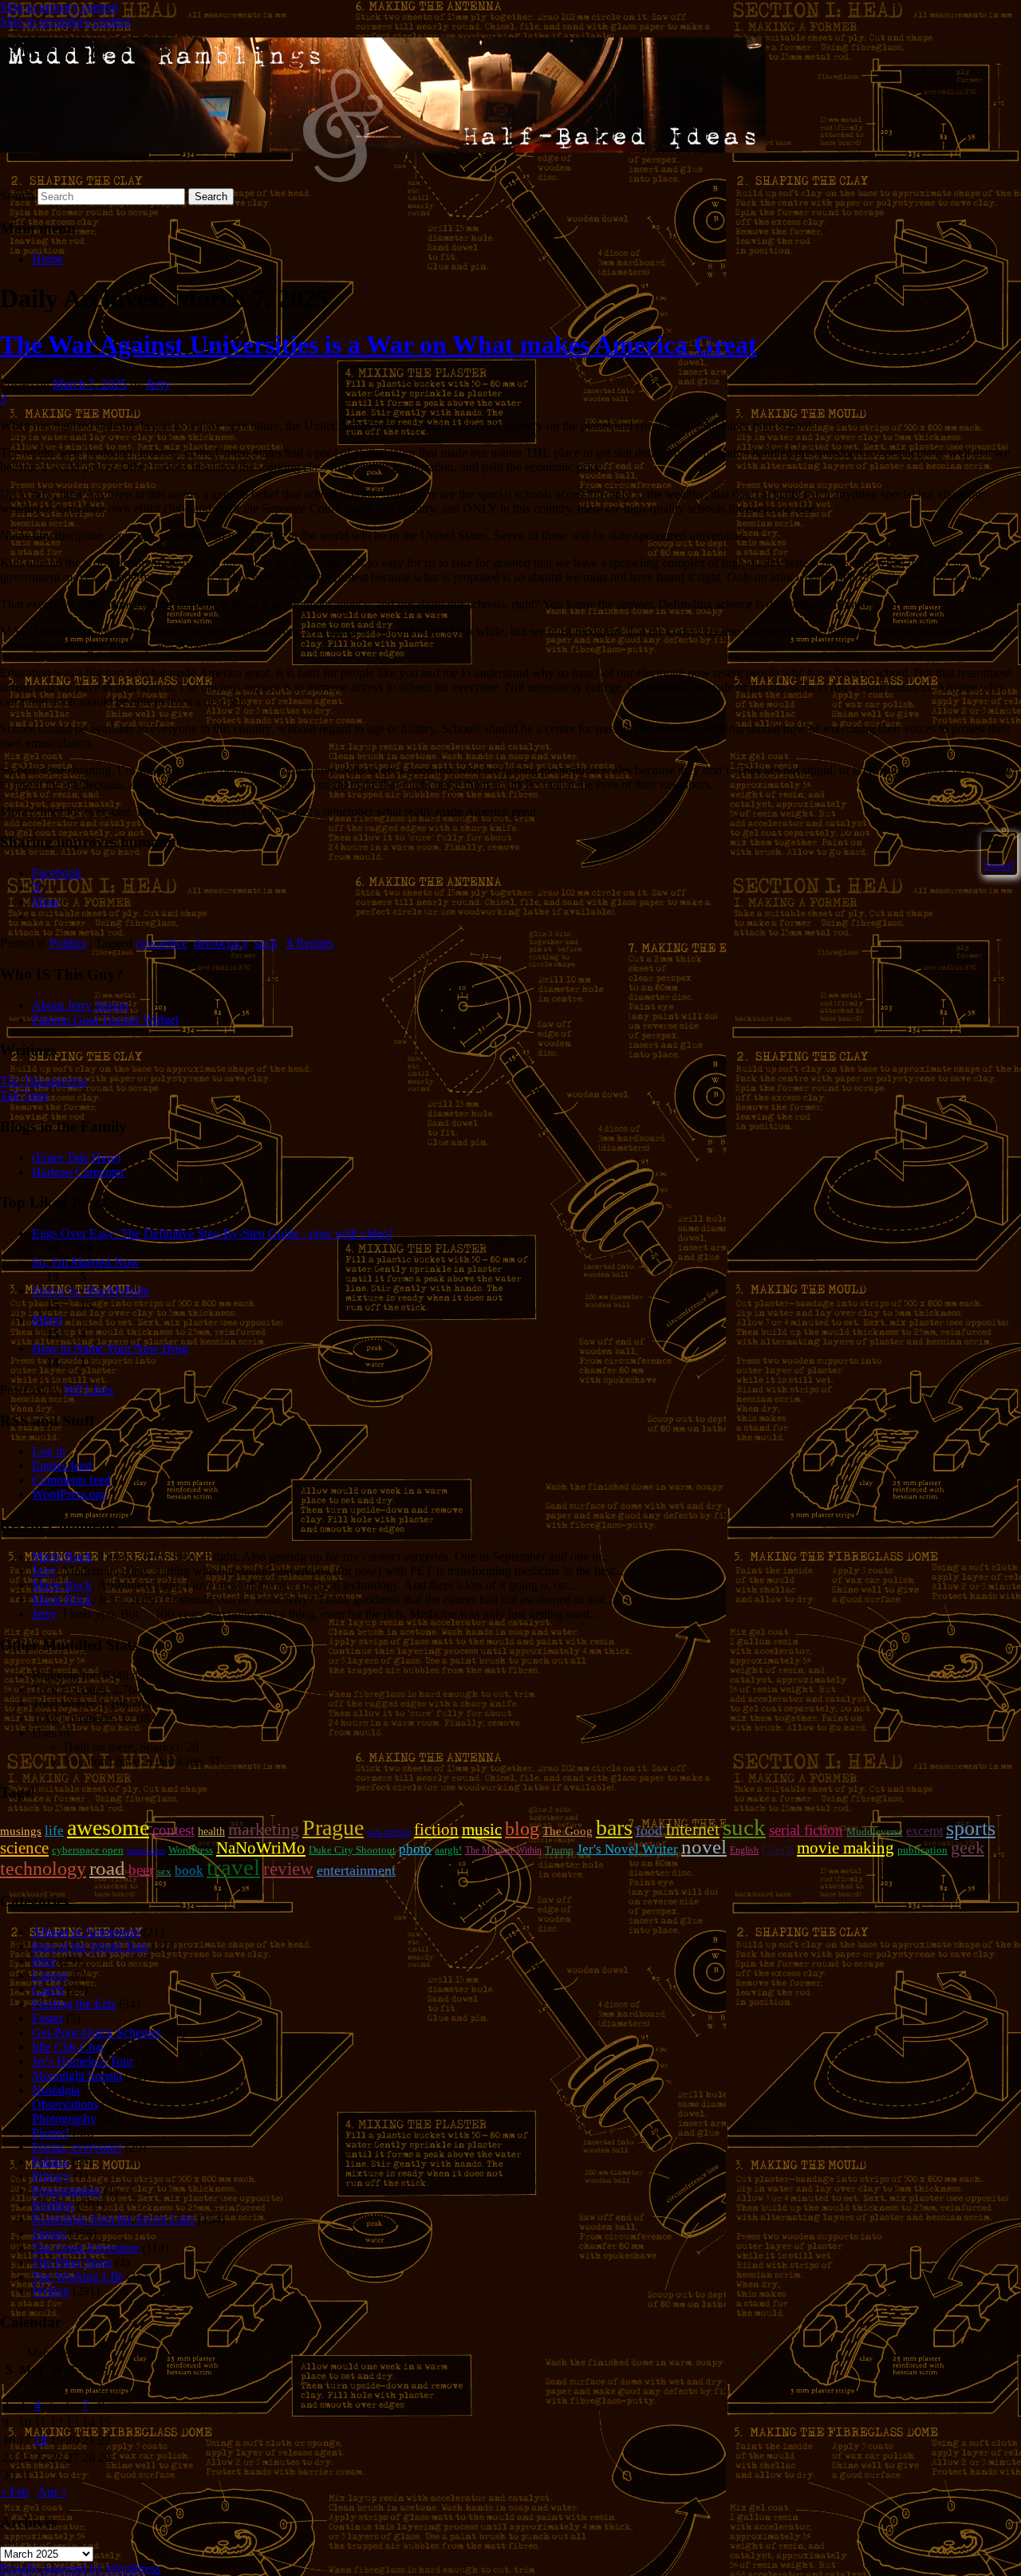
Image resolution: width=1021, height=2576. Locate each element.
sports (971, 1828)
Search (17, 196)
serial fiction (806, 1830)
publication (922, 1850)
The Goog (568, 1831)
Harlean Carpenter (78, 1172)
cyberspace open (88, 1850)
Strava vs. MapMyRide (91, 1291)
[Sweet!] (985, 841)
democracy (221, 943)
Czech (778, 1849)
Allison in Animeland (86, 1932)
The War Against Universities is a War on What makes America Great (378, 345)
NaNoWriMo (261, 1848)
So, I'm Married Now (86, 1262)
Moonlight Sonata (77, 2076)
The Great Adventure (85, 2248)
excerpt (924, 1831)
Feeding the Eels (74, 2004)
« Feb (14, 2492)
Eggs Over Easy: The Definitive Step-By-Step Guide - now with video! (212, 1233)
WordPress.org (69, 1494)
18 (41, 2440)
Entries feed (62, 1465)
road (107, 1868)
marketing (264, 1829)
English (744, 1850)
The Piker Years (72, 2262)
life (54, 1831)
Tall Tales (24, 1095)
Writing (51, 2291)
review (288, 1869)
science (24, 1848)
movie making (846, 1848)
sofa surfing (389, 1832)
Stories (49, 2233)
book (189, 1871)
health (211, 1831)
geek (968, 1847)
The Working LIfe (78, 2277)
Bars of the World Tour (90, 1946)
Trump (559, 1850)
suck (266, 943)
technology (43, 1869)
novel (704, 1847)
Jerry (158, 384)
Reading (53, 2205)
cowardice (162, 943)
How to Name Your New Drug (110, 1348)
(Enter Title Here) (76, 1158)
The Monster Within (503, 1850)
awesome (108, 1828)
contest (173, 1830)
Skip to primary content (59, 7)
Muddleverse (875, 1832)
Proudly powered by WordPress (80, 2568)
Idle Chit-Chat (68, 2047)
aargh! (448, 1850)
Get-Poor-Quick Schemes (97, 2032)
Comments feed (71, 1480)
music (482, 1830)
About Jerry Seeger (81, 1005)
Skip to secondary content (65, 21)
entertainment (356, 1870)
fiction (436, 1830)
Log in (49, 1451)
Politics (68, 943)
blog (522, 1829)
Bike (44, 1961)
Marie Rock (62, 1556)
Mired (47, 1320)
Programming (66, 2190)
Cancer (50, 1975)
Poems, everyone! (77, 2147)
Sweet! (999, 865)
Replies (310, 943)
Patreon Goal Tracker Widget (105, 1020)
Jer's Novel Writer (627, 1849)
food (649, 1830)
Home (47, 259)
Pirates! (51, 2133)
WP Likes (89, 1390)
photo (415, 1849)
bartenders (146, 1851)
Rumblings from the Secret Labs (113, 2219)
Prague (333, 1828)
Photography (64, 2119)
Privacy (51, 2176)
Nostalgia (56, 2090)
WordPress (191, 1850)
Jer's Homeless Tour (83, 2061)
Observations (65, 2104)
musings (21, 1831)
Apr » (52, 2492)
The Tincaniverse (43, 1081)
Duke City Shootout (352, 1850)
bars (614, 1828)
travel (233, 1867)
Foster (47, 2018)
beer (141, 1870)
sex (164, 1871)
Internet (692, 1830)
